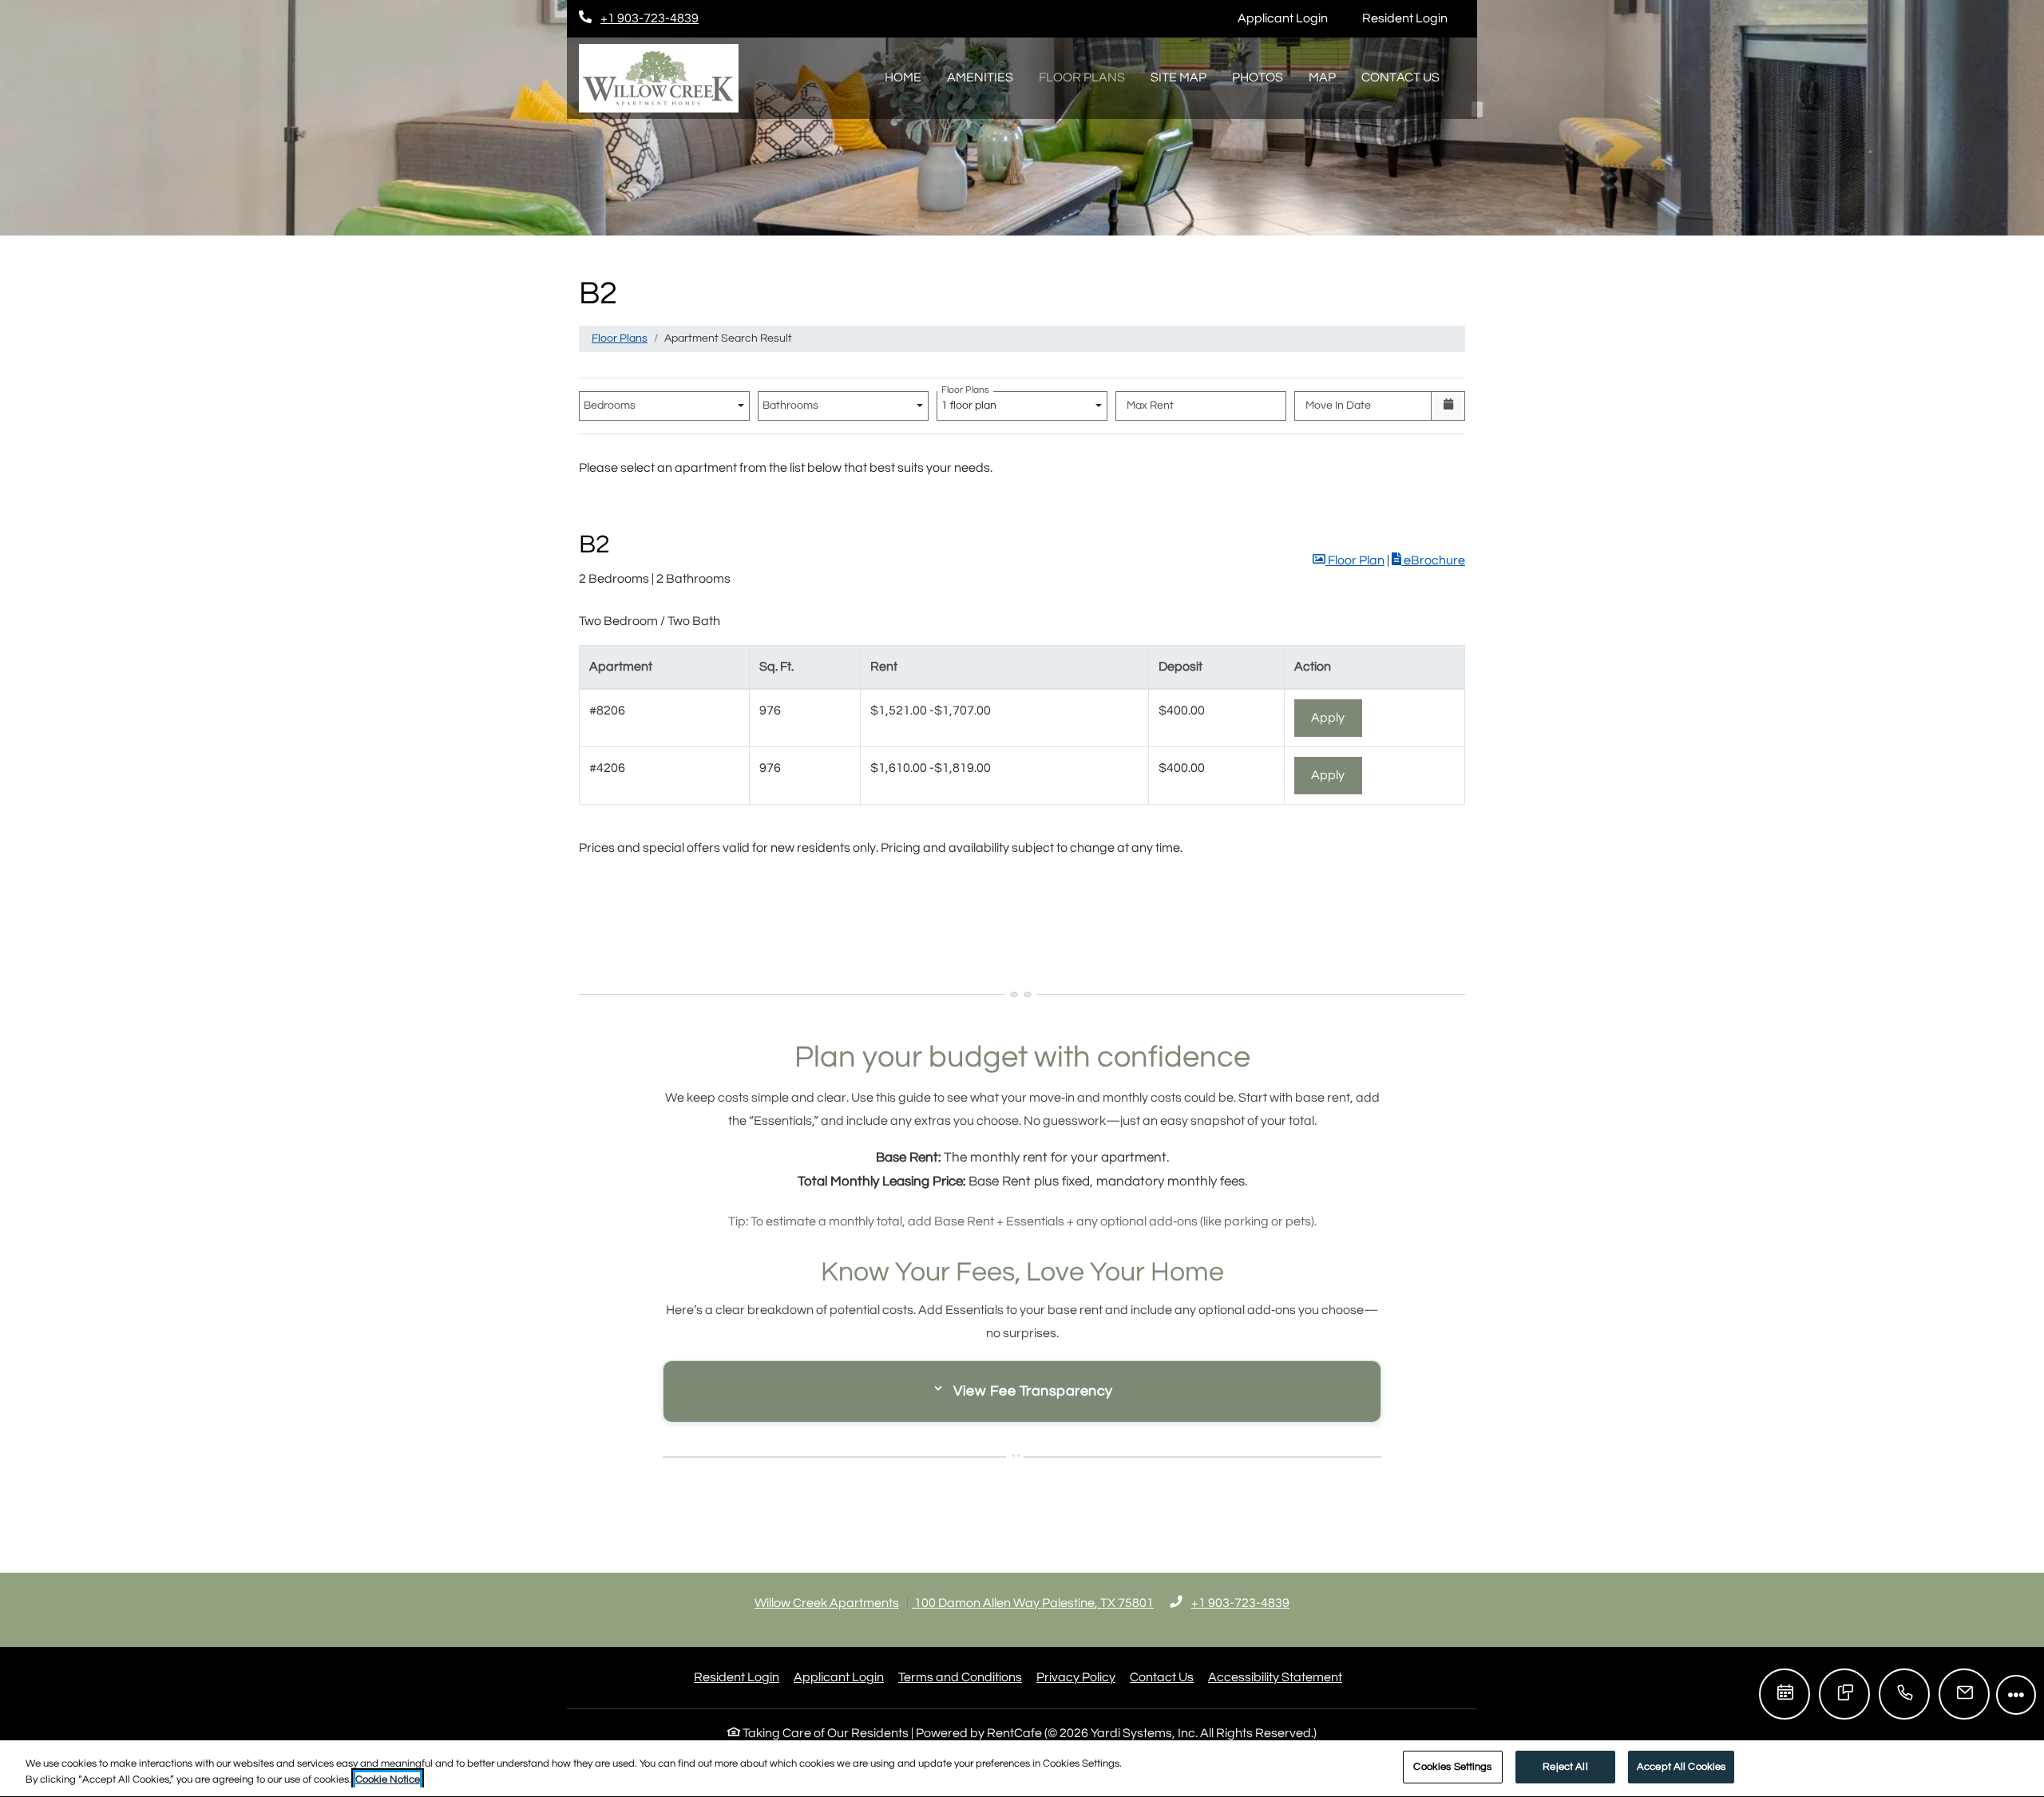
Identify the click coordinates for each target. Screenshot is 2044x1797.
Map (1322, 77)
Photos (1258, 77)
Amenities (980, 77)
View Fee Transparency (1033, 1391)
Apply (1337, 717)
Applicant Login (1291, 18)
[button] (1349, 561)
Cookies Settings (1452, 1767)
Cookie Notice (388, 1779)
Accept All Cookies (1681, 1767)
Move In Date (1338, 406)
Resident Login (1414, 18)
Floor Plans (1082, 77)
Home (903, 77)
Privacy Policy (1076, 1677)
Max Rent (1150, 406)
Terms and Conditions (960, 1677)
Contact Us (1400, 77)
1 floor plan (971, 401)
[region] (1022, 1769)
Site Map (1178, 77)
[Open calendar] (1448, 406)
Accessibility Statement (1275, 1677)
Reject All (1565, 1767)
